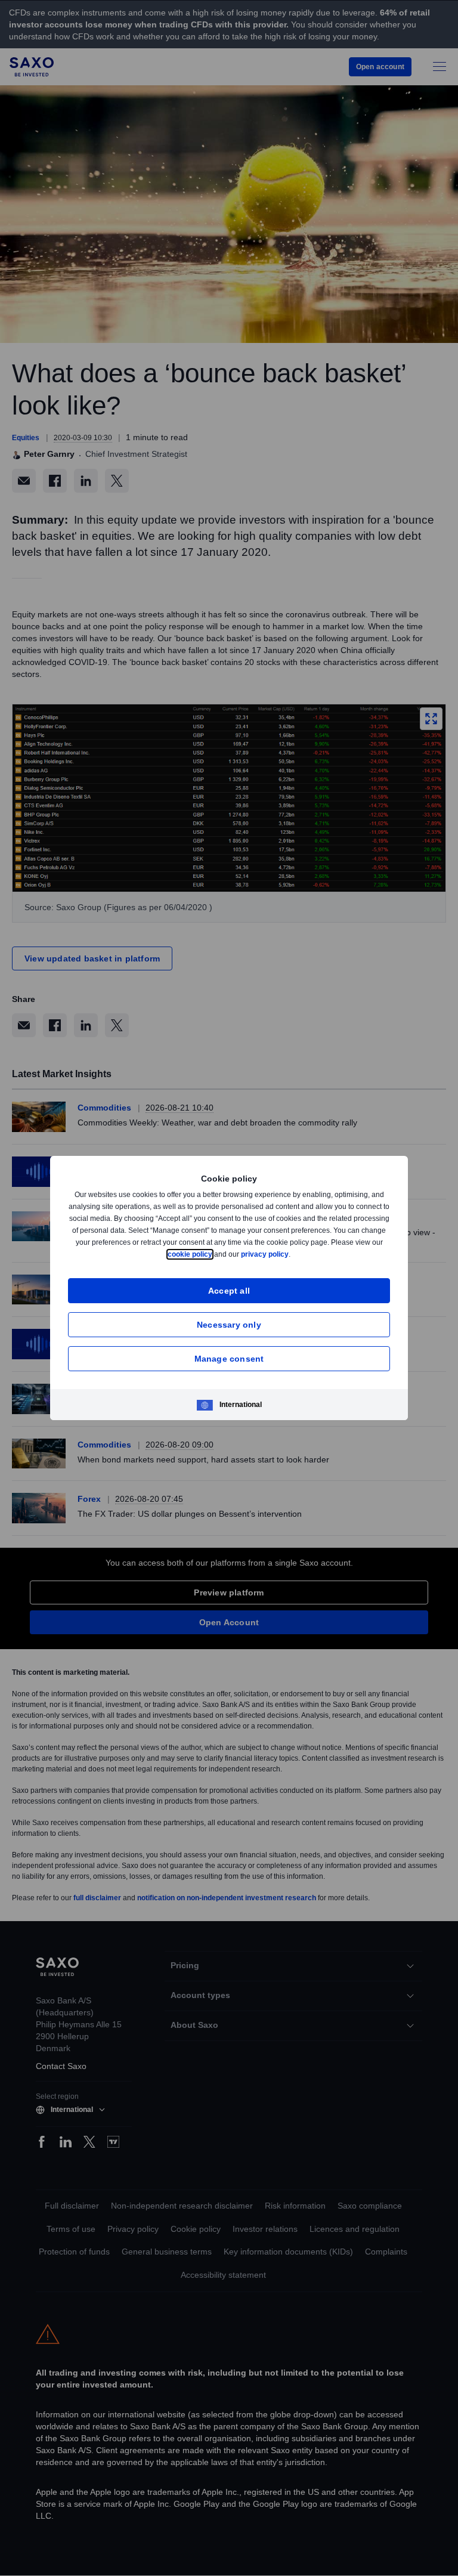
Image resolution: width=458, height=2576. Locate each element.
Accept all (229, 1290)
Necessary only (229, 1324)
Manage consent (229, 1358)
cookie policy (217, 1254)
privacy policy (293, 1254)
